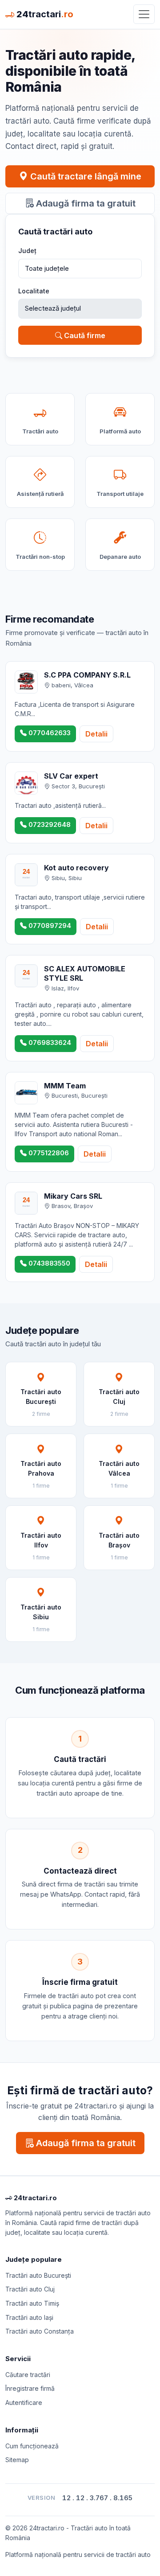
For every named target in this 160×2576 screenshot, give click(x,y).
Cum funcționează (32, 2446)
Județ (27, 251)
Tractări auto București (38, 2275)
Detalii (96, 734)
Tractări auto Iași (29, 2317)
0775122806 (48, 1153)
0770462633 (49, 733)
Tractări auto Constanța (40, 2331)
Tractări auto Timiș (32, 2303)
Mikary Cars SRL (73, 1196)
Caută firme (84, 335)
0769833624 (49, 1042)
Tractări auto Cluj (30, 2289)
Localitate (34, 291)
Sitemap (17, 2460)
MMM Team (65, 1086)
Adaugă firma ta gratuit (85, 203)
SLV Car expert (71, 776)
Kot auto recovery (76, 868)
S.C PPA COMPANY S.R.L (87, 675)
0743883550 (48, 1263)
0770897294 (49, 926)
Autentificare (24, 2403)
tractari (45, 14)
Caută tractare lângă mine (85, 176)
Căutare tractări (28, 2375)
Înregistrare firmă (30, 2388)
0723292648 (49, 824)
